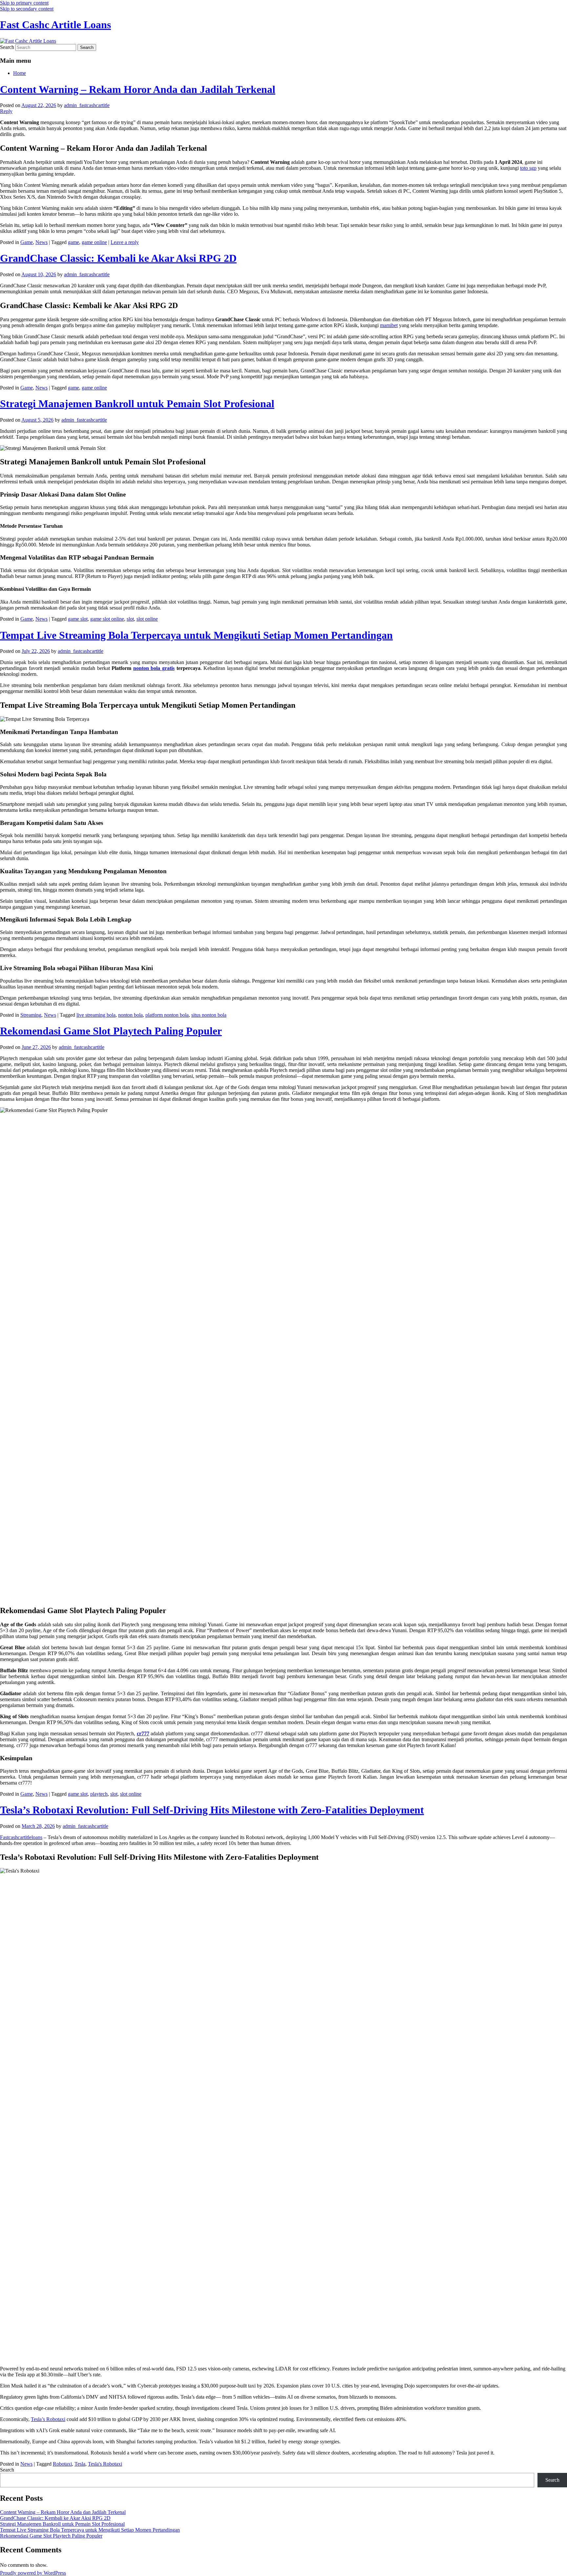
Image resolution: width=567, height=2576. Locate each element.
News (42, 242)
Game (27, 242)
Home (20, 73)
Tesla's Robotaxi (105, 2464)
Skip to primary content (24, 3)
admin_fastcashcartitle (87, 105)
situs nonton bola (209, 1015)
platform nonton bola (167, 1015)
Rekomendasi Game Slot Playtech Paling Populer (111, 1031)
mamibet (389, 325)
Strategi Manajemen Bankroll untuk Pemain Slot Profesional (137, 404)
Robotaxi (62, 2464)
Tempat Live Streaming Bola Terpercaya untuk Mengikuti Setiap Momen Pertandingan (196, 635)
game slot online (107, 619)
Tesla (80, 2464)
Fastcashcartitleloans (21, 1837)
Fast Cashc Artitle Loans (55, 25)
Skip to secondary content (27, 9)
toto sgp (528, 168)
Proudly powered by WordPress (33, 2573)
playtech (99, 1794)
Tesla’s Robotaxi (48, 2419)
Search (7, 47)
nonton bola (130, 1015)
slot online (147, 619)
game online (94, 242)
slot (130, 619)
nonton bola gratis (154, 668)
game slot (78, 619)
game (73, 242)
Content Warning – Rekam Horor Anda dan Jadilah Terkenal (138, 89)
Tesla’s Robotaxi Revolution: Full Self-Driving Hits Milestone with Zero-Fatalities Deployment (212, 1810)
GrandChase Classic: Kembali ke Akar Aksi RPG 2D (118, 258)
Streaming (31, 1015)
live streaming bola (96, 1015)
